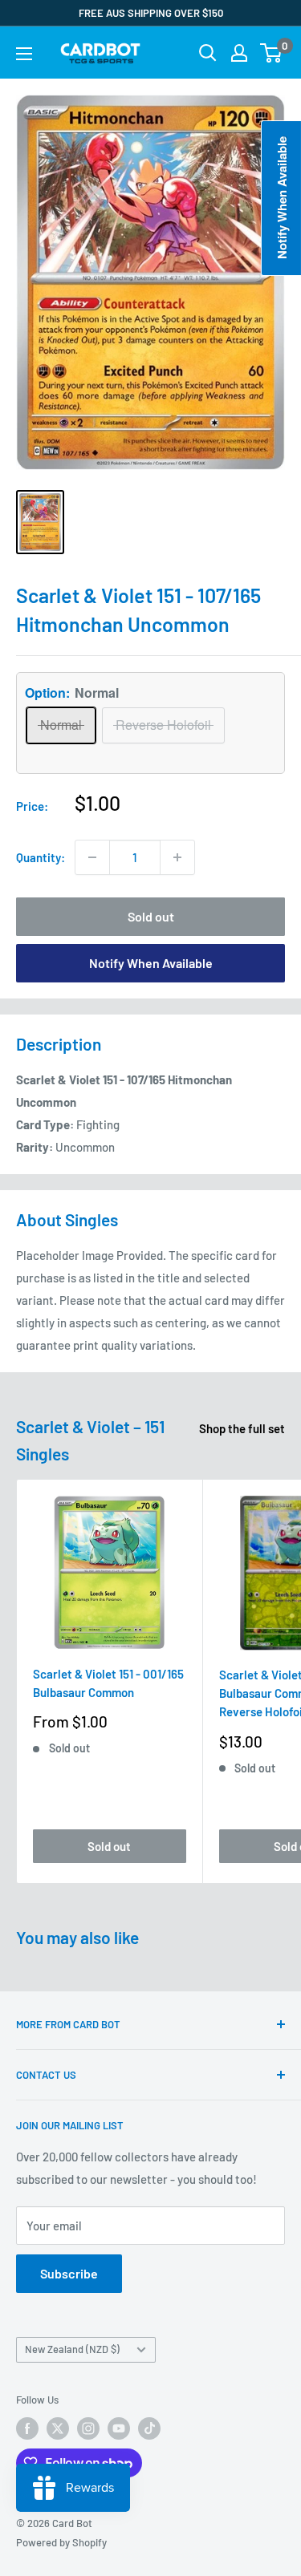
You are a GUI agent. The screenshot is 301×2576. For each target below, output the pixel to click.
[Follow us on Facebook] (27, 2428)
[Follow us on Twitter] (58, 2428)
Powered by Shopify (61, 2542)
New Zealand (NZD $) (72, 2349)
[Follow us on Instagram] (88, 2428)
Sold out (151, 916)
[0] (272, 53)
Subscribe (69, 2273)
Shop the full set (242, 1428)
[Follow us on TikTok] (149, 2428)
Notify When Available (151, 963)
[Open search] (208, 53)
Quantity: (41, 857)
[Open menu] (24, 54)
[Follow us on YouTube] (119, 2428)
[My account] (239, 53)
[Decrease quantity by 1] (92, 857)
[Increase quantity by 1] (177, 857)
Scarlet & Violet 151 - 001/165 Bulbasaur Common (108, 1683)
